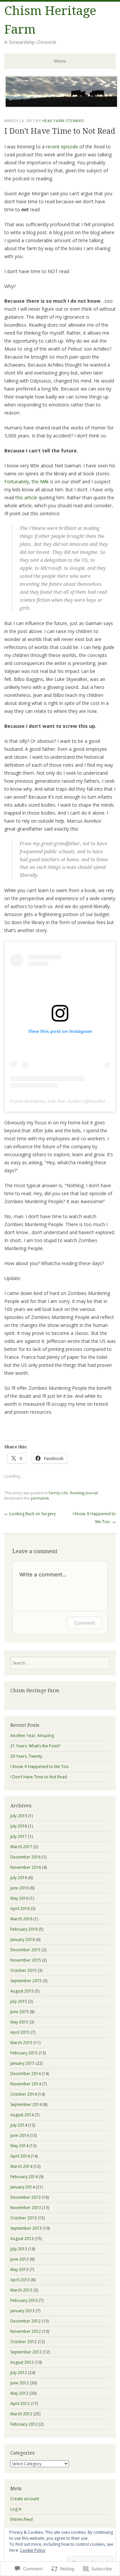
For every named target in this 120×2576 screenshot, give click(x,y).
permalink (40, 1498)
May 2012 (19, 2393)
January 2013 (22, 2311)
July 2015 (19, 2001)
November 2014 (26, 2084)
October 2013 (23, 2218)
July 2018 (19, 1826)
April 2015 (20, 2032)
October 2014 (23, 2094)
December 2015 (25, 1950)
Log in (16, 2509)
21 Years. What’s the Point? (35, 1746)
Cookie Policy (33, 2550)
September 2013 (26, 2228)
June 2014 (19, 2135)
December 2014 (25, 2074)
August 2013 (22, 2239)
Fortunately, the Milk (26, 482)
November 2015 (26, 1960)
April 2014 (20, 2156)
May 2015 (19, 2022)
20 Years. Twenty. (27, 1756)
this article (27, 497)
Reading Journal (84, 1493)
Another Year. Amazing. (32, 1736)
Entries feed (21, 2519)
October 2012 (23, 2342)
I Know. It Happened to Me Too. (40, 1767)
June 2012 (19, 2383)
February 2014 (24, 2177)
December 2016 (25, 1857)
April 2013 (20, 2280)
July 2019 (19, 1816)
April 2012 (20, 2404)
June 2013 (19, 2259)
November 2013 (26, 2208)
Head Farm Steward (63, 121)
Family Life (58, 1493)
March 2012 (21, 2414)
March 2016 (21, 1919)
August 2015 (22, 1991)
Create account (25, 2499)
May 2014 (19, 2146)
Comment (84, 1623)
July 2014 (19, 2125)
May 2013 (19, 2269)
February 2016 (24, 1929)
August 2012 (22, 2362)
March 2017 (21, 1847)
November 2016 (26, 1867)
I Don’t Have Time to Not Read (39, 1777)
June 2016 (19, 1888)
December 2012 (25, 2321)
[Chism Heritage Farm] (61, 106)
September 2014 (26, 2104)
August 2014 (22, 2115)
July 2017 (19, 1836)
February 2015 (24, 2053)
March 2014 (21, 2166)
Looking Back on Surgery (30, 1514)
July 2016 (19, 1878)
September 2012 (26, 2352)
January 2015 (22, 2063)
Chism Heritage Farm (35, 1690)
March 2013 (21, 2290)
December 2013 (25, 2197)
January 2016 (22, 1939)
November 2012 (26, 2331)
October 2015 (23, 1970)
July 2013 (19, 2249)
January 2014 (22, 2187)
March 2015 (21, 2043)
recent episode (62, 147)
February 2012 (24, 2424)
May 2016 (19, 1898)
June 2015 (19, 2012)
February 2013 (24, 2300)
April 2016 (20, 1909)
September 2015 (26, 1981)
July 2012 (19, 2373)
